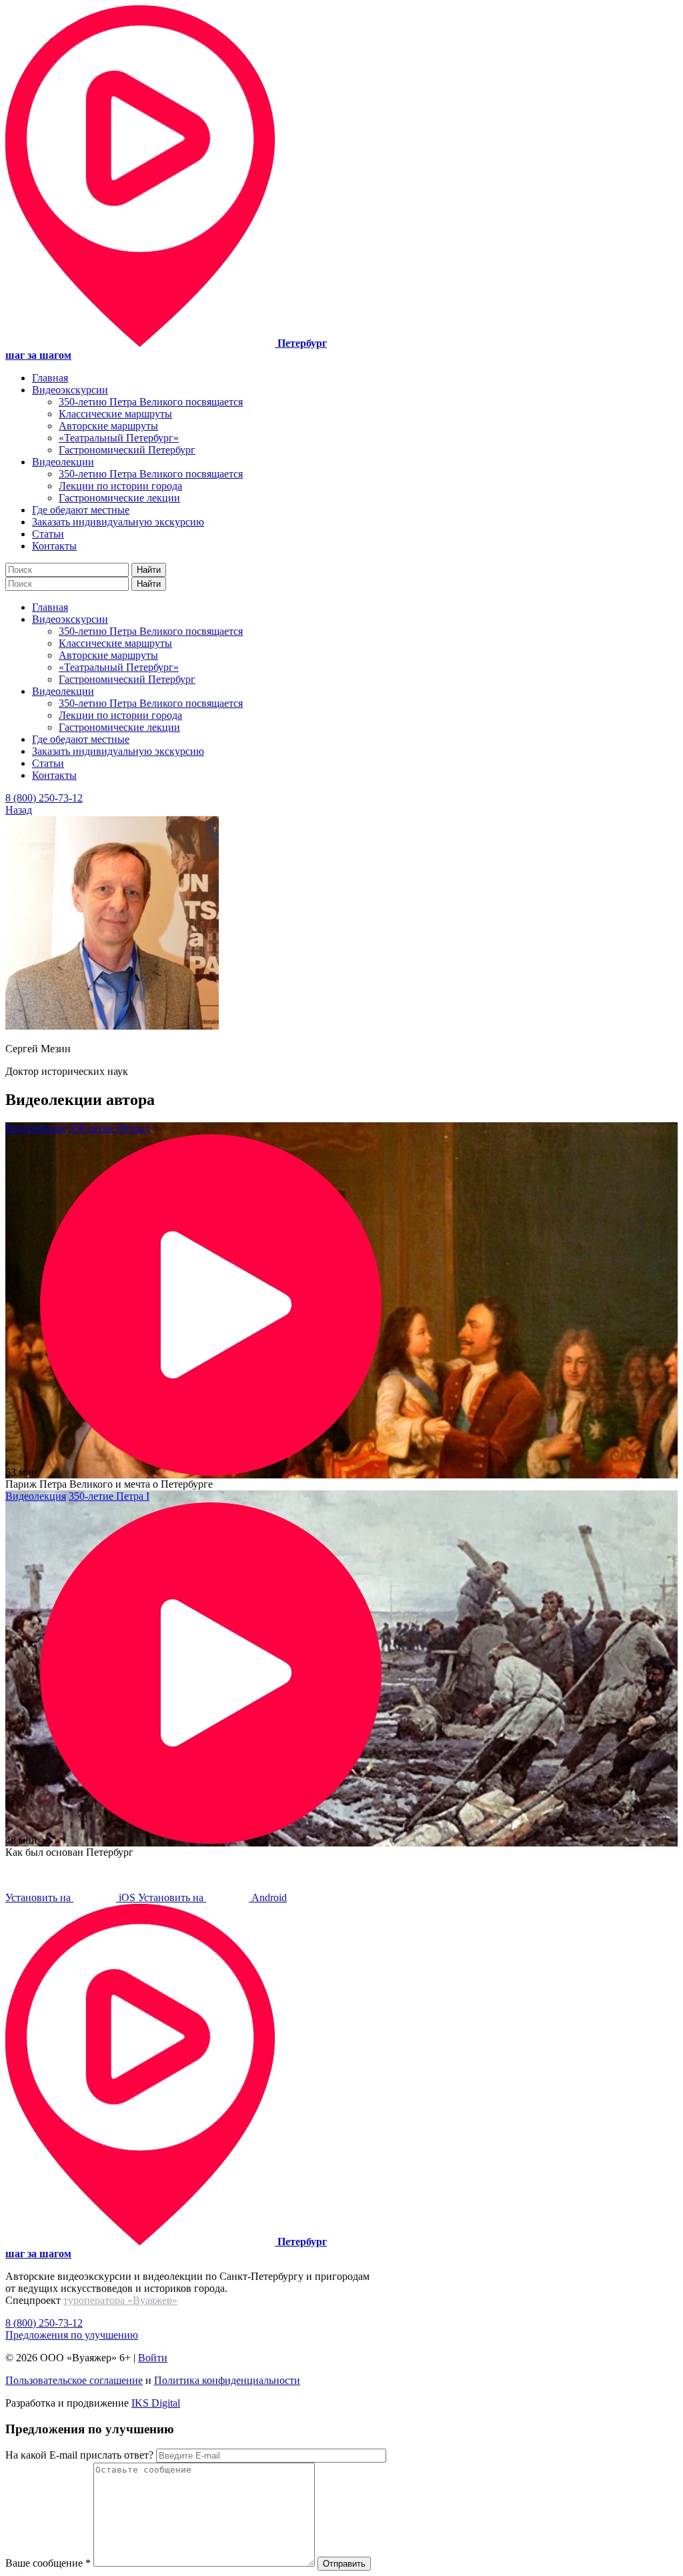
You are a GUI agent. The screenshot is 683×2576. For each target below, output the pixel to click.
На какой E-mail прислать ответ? (79, 2455)
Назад (19, 810)
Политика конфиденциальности (227, 2380)
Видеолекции (63, 462)
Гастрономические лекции (119, 498)
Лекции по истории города (120, 486)
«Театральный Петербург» (119, 438)
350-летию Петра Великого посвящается (151, 402)
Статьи (48, 534)
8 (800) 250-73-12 (44, 798)
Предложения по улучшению (72, 2335)
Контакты (54, 546)
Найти (149, 570)
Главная (50, 378)
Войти (153, 2358)
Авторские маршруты (108, 426)
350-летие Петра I (109, 1128)
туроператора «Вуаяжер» (120, 2300)
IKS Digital (156, 2403)
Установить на (72, 1897)
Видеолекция (36, 1128)
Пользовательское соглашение (74, 2380)
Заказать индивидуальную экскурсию (118, 522)
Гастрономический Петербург (127, 450)
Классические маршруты (115, 414)
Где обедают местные (81, 510)
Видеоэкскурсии (70, 390)
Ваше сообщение (48, 2563)
